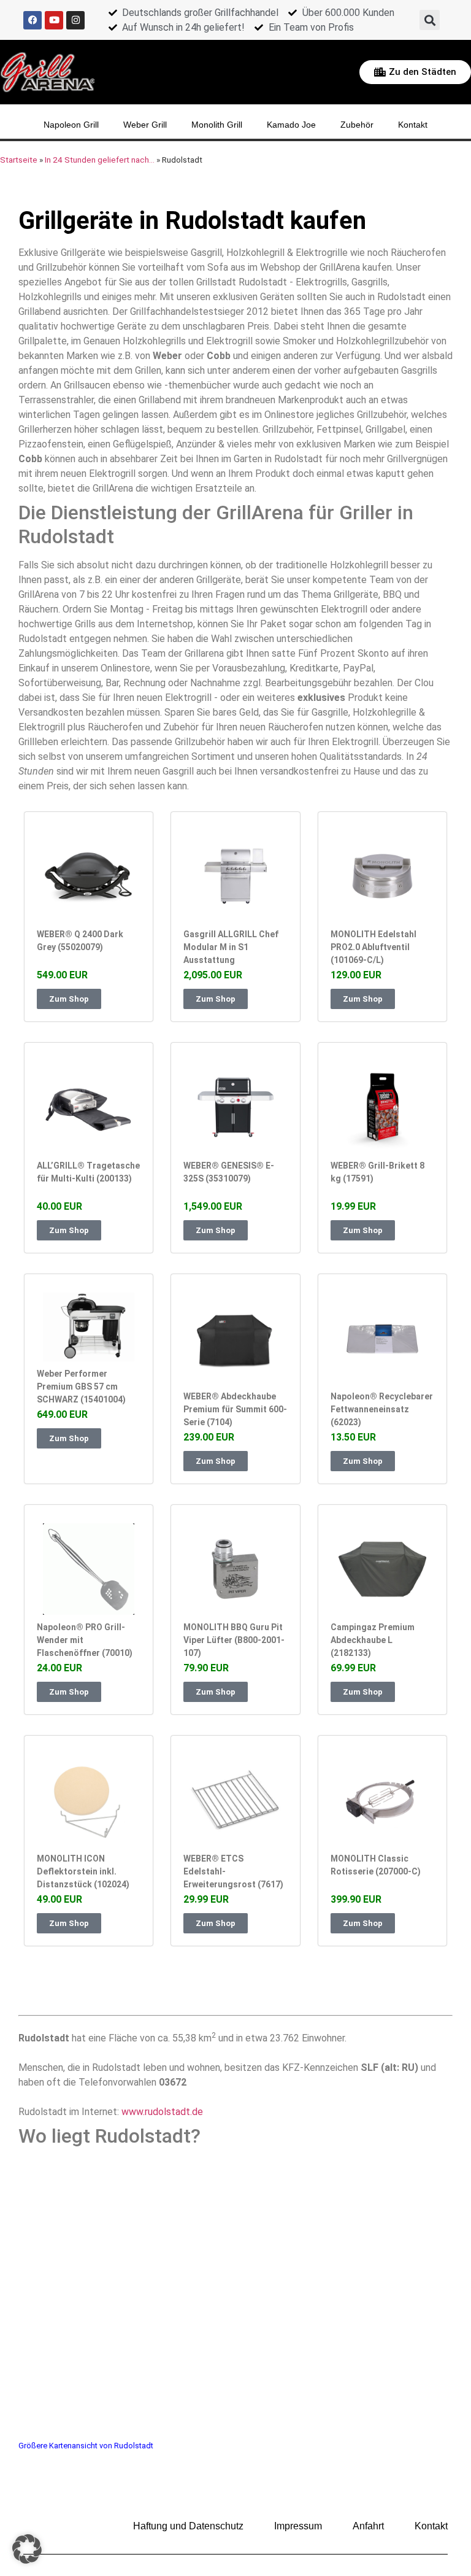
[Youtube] (54, 20)
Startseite (19, 160)
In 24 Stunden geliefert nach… (100, 160)
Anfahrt (368, 2526)
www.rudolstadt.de (162, 2112)
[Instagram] (75, 20)
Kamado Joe (291, 125)
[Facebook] (33, 20)
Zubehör (357, 125)
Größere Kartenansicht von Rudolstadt (86, 2446)
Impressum (298, 2526)
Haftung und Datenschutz (188, 2526)
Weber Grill (145, 125)
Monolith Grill (217, 125)
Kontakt (413, 125)
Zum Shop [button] (69, 999)
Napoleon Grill (71, 125)
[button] (430, 20)
